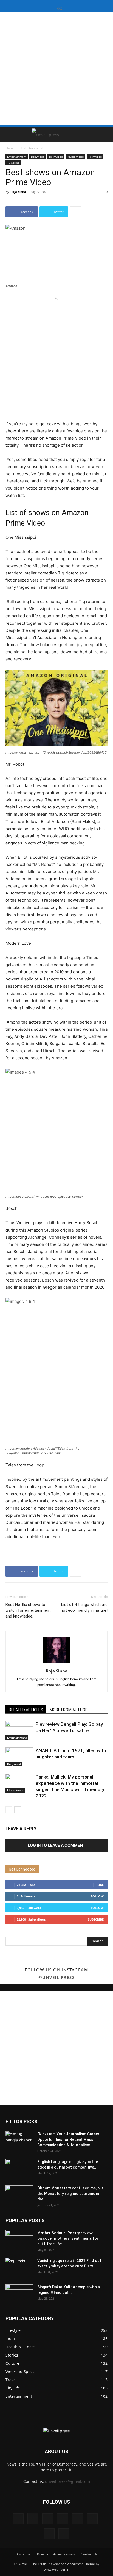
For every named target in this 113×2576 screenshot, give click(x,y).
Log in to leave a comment (56, 1845)
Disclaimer (24, 2554)
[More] (75, 212)
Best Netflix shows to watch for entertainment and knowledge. (28, 1610)
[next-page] (18, 1810)
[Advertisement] (56, 68)
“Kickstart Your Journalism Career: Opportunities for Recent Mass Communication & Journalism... (69, 2139)
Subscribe (96, 1919)
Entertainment (32, 148)
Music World (76, 157)
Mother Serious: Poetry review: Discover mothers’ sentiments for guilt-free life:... (68, 2238)
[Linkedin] (48, 2519)
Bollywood (38, 157)
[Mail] (63, 2519)
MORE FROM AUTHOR (69, 1710)
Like (101, 1885)
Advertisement (64, 2554)
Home (10, 148)
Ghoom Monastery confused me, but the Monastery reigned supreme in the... (70, 2194)
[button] (9, 135)
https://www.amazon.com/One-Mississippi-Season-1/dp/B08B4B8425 (56, 752)
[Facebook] (18, 2519)
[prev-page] (9, 1810)
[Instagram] (33, 2519)
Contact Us (89, 2554)
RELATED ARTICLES (26, 1710)
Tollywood (95, 157)
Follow (97, 1896)
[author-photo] (56, 1663)
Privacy (43, 2554)
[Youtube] (64, 2534)
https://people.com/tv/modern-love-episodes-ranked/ (44, 1197)
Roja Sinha (18, 192)
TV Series (13, 163)
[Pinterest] (77, 2519)
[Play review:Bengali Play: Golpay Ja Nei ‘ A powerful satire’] (19, 1731)
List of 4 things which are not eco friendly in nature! (84, 1607)
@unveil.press (57, 1977)
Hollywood (56, 157)
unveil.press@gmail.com (67, 2481)
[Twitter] (92, 2519)
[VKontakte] (49, 2534)
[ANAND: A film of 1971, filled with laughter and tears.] (19, 1757)
